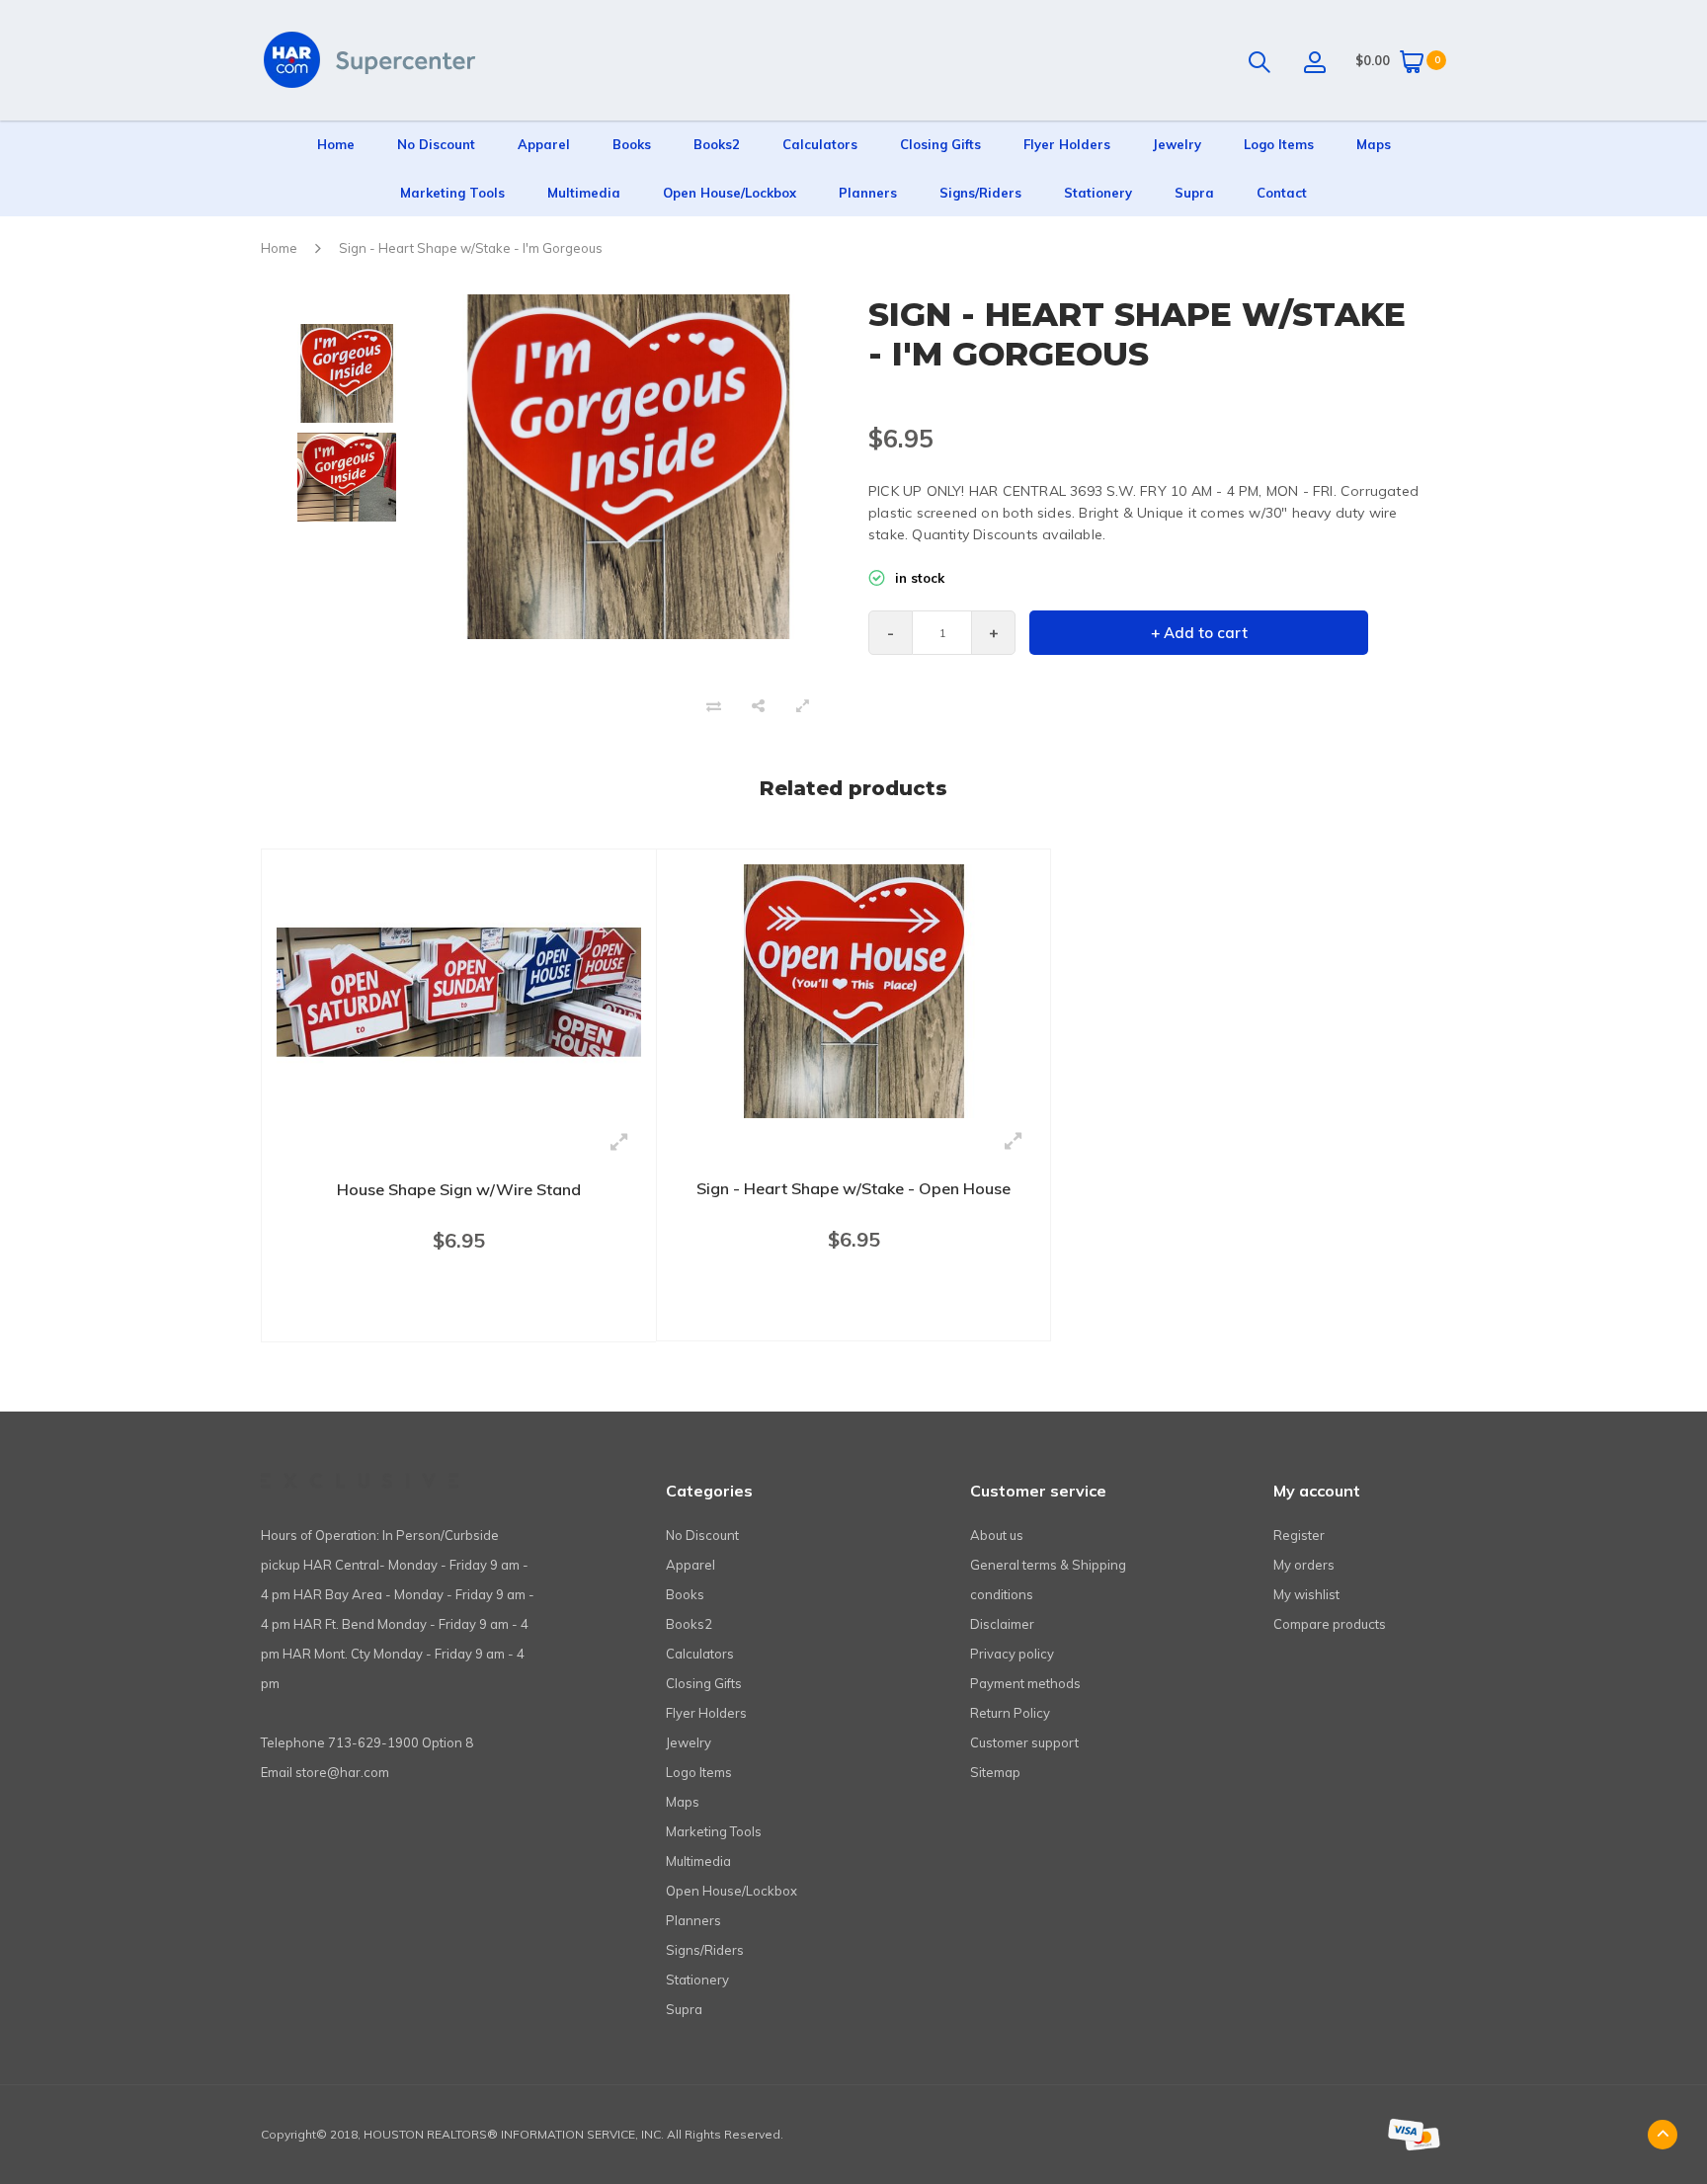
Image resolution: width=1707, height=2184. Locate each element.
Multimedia (584, 193)
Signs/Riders (980, 193)
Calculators (820, 144)
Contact (1282, 193)
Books (632, 144)
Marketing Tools (452, 193)
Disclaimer (1002, 1624)
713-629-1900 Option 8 (401, 1742)
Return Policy (1010, 1713)
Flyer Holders (1067, 144)
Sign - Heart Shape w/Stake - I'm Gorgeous (471, 248)
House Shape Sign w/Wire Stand (459, 1189)
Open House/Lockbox (730, 193)
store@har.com (342, 1772)
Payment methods (1025, 1683)
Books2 (717, 144)
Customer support (1024, 1742)
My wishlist (1306, 1594)
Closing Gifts (940, 144)
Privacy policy (1012, 1654)
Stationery (1098, 193)
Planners (868, 193)
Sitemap (995, 1772)
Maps (1374, 144)
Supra (1194, 193)
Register (1299, 1535)
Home (336, 144)
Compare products (1330, 1624)
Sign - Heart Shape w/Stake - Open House (853, 1188)
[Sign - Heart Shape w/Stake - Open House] (853, 990)
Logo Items (1279, 144)
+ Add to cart (1199, 633)
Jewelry (1177, 144)
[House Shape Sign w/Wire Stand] (459, 990)
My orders (1304, 1565)
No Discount (436, 144)
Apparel (544, 144)
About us (997, 1535)
